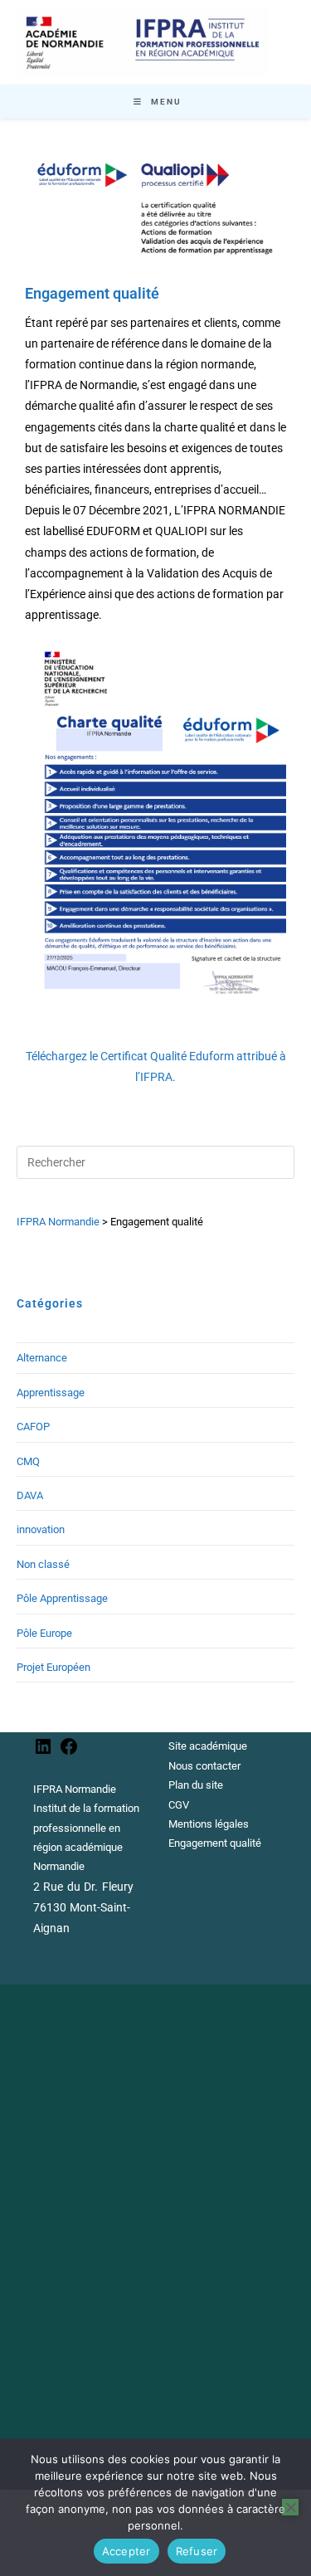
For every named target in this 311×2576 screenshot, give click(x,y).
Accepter (126, 2551)
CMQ (28, 1461)
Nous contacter (204, 1766)
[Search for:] (155, 1162)
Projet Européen (53, 1667)
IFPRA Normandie (75, 1789)
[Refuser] (290, 2507)
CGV (179, 1805)
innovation (41, 1529)
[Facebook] (69, 1753)
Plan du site (196, 1785)
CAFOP (33, 1427)
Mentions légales (209, 1824)
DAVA (30, 1495)
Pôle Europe (44, 1633)
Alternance (42, 1358)
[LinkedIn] (43, 1753)
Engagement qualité (215, 1843)
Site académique (208, 1746)
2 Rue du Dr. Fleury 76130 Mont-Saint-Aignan (83, 1907)
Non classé (43, 1564)
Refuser (197, 2551)
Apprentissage (51, 1393)
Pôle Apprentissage (62, 1598)
